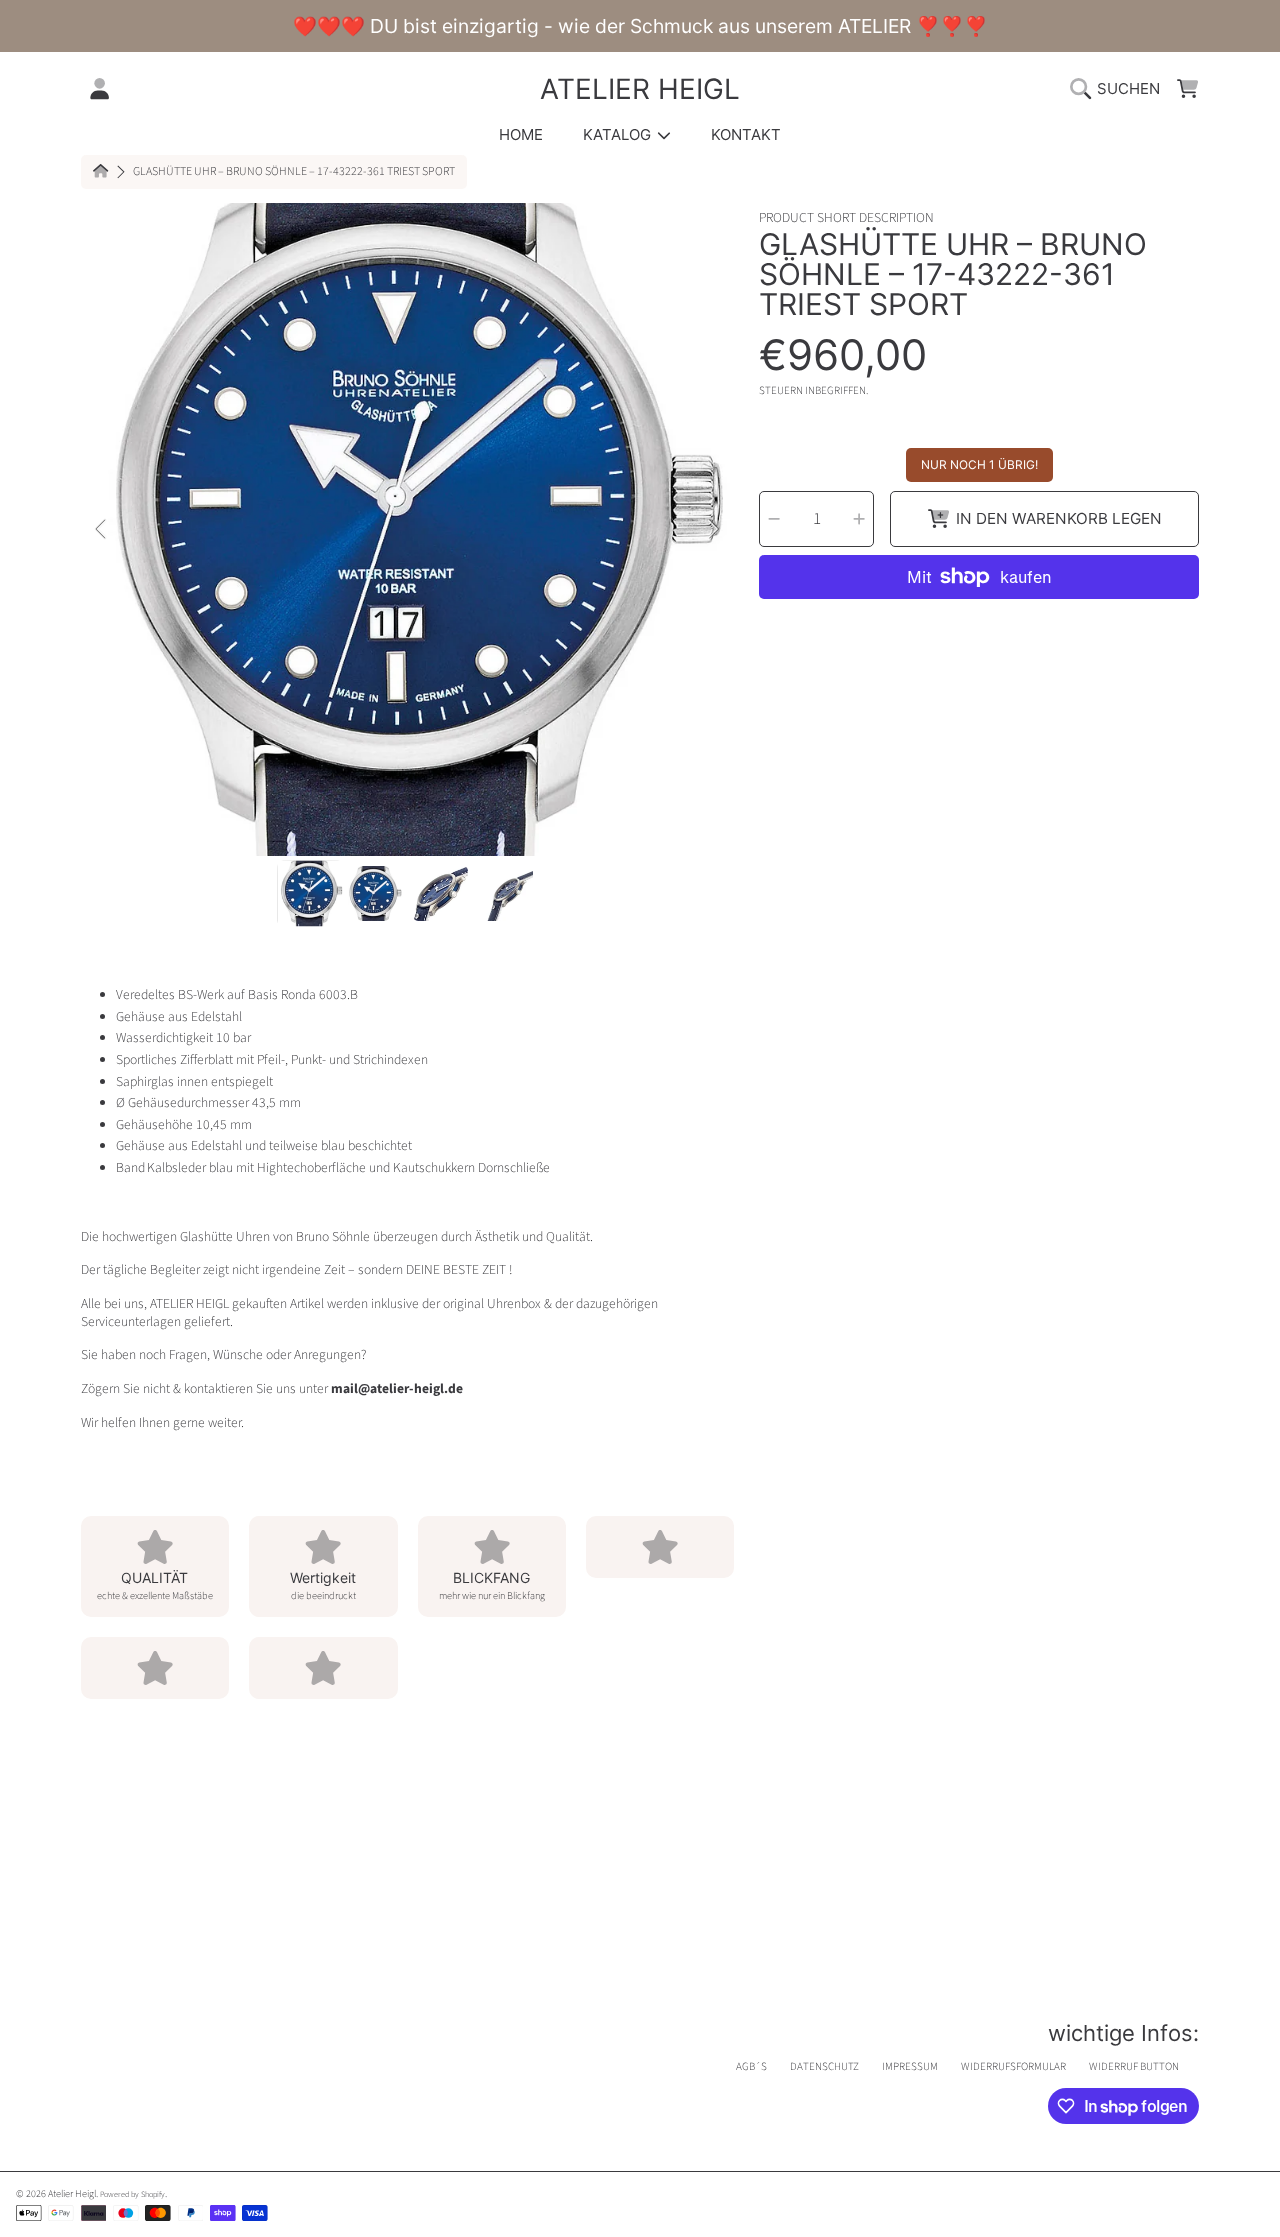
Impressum (910, 2066)
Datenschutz (824, 2066)
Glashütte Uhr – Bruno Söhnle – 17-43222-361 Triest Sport (294, 172)
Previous (102, 530)
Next (713, 530)
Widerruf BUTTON (1134, 2066)
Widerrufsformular (1013, 2066)
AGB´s (751, 2066)
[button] (1119, 88)
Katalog (619, 134)
